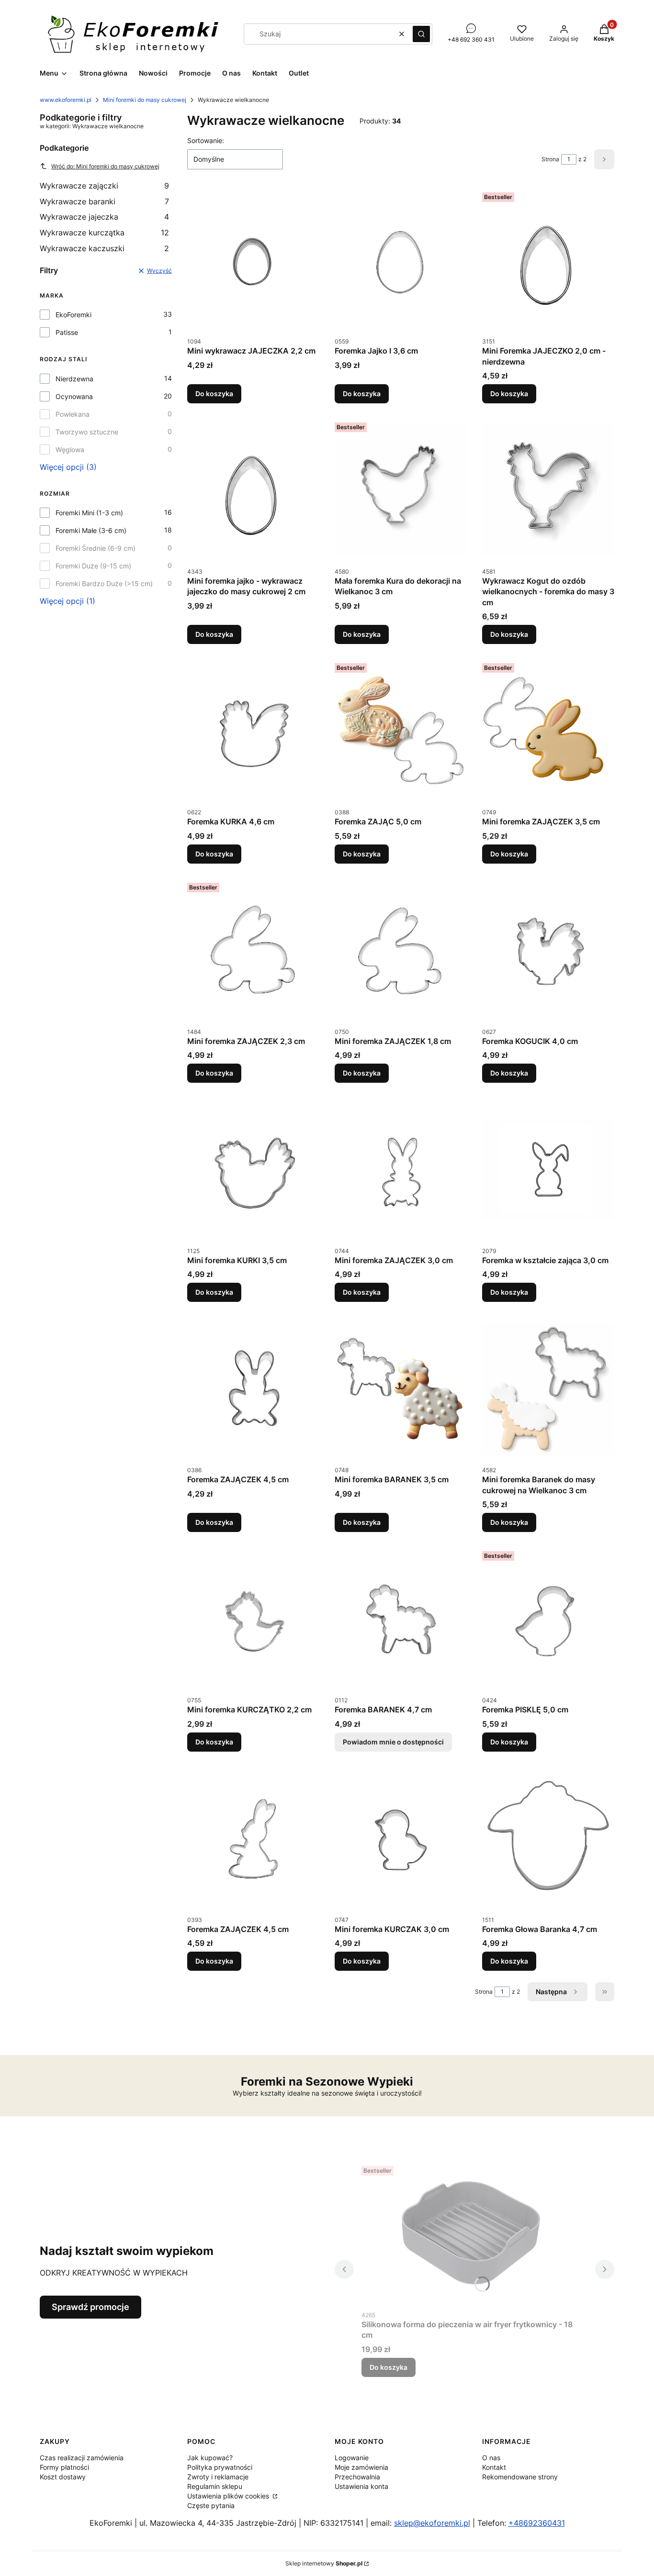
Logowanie (352, 2458)
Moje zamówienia (361, 2467)
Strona (550, 159)
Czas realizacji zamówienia (82, 2458)
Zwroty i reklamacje (218, 2477)
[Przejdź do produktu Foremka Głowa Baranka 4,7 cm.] (548, 1839)
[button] (421, 34)
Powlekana (73, 414)
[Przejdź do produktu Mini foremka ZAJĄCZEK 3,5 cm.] (548, 731)
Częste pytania (211, 2505)
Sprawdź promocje (90, 2307)
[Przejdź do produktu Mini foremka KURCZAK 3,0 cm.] (401, 1839)
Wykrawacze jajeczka (104, 217)
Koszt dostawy (63, 2477)
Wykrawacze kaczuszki (104, 248)
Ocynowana (74, 396)
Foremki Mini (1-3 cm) (89, 513)
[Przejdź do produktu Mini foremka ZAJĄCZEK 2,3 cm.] (253, 951)
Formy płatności (64, 2467)
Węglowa (70, 450)
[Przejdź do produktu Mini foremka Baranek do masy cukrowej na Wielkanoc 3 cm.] (548, 1389)
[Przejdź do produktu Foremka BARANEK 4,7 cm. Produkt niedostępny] (401, 1619)
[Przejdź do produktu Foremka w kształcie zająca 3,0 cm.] (548, 1170)
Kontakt (494, 2467)
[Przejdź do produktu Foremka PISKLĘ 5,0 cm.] (548, 1619)
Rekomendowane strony (520, 2477)
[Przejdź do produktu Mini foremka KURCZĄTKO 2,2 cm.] (253, 1619)
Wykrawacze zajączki (104, 186)
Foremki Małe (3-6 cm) (91, 530)
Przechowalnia (357, 2477)
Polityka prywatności (220, 2467)
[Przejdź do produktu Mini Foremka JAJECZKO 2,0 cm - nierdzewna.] (548, 260)
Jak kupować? (210, 2458)
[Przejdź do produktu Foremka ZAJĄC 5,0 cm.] (401, 731)
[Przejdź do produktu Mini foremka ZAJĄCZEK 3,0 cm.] (401, 1170)
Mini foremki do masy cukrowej (145, 100)
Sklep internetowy (324, 2563)
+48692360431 (537, 2523)
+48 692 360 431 (471, 39)
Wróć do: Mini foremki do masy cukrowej (105, 166)
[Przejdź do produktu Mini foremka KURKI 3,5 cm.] (253, 1170)
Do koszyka (214, 394)
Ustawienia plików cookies (229, 2496)
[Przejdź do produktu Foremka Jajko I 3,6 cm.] (401, 260)
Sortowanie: (206, 140)
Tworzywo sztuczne (87, 432)
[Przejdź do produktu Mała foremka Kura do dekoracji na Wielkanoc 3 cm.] (401, 490)
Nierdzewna (74, 379)
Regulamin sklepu (215, 2486)
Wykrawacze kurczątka (104, 233)
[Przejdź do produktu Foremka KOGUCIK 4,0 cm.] (548, 951)
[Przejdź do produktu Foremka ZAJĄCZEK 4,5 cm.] (253, 1389)
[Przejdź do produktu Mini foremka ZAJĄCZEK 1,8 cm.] (401, 951)
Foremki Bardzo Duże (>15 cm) (104, 583)
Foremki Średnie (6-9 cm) (96, 548)
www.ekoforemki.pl (66, 100)
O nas (491, 2458)
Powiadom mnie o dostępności (393, 1742)
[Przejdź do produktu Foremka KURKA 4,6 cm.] (253, 731)
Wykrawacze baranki (104, 201)
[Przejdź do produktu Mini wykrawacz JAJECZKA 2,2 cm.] (253, 260)
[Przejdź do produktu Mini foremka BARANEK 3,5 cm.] (401, 1389)
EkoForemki (73, 315)
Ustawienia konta (361, 2486)
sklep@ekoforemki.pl (432, 2523)
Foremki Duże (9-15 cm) (93, 566)
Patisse (67, 332)
